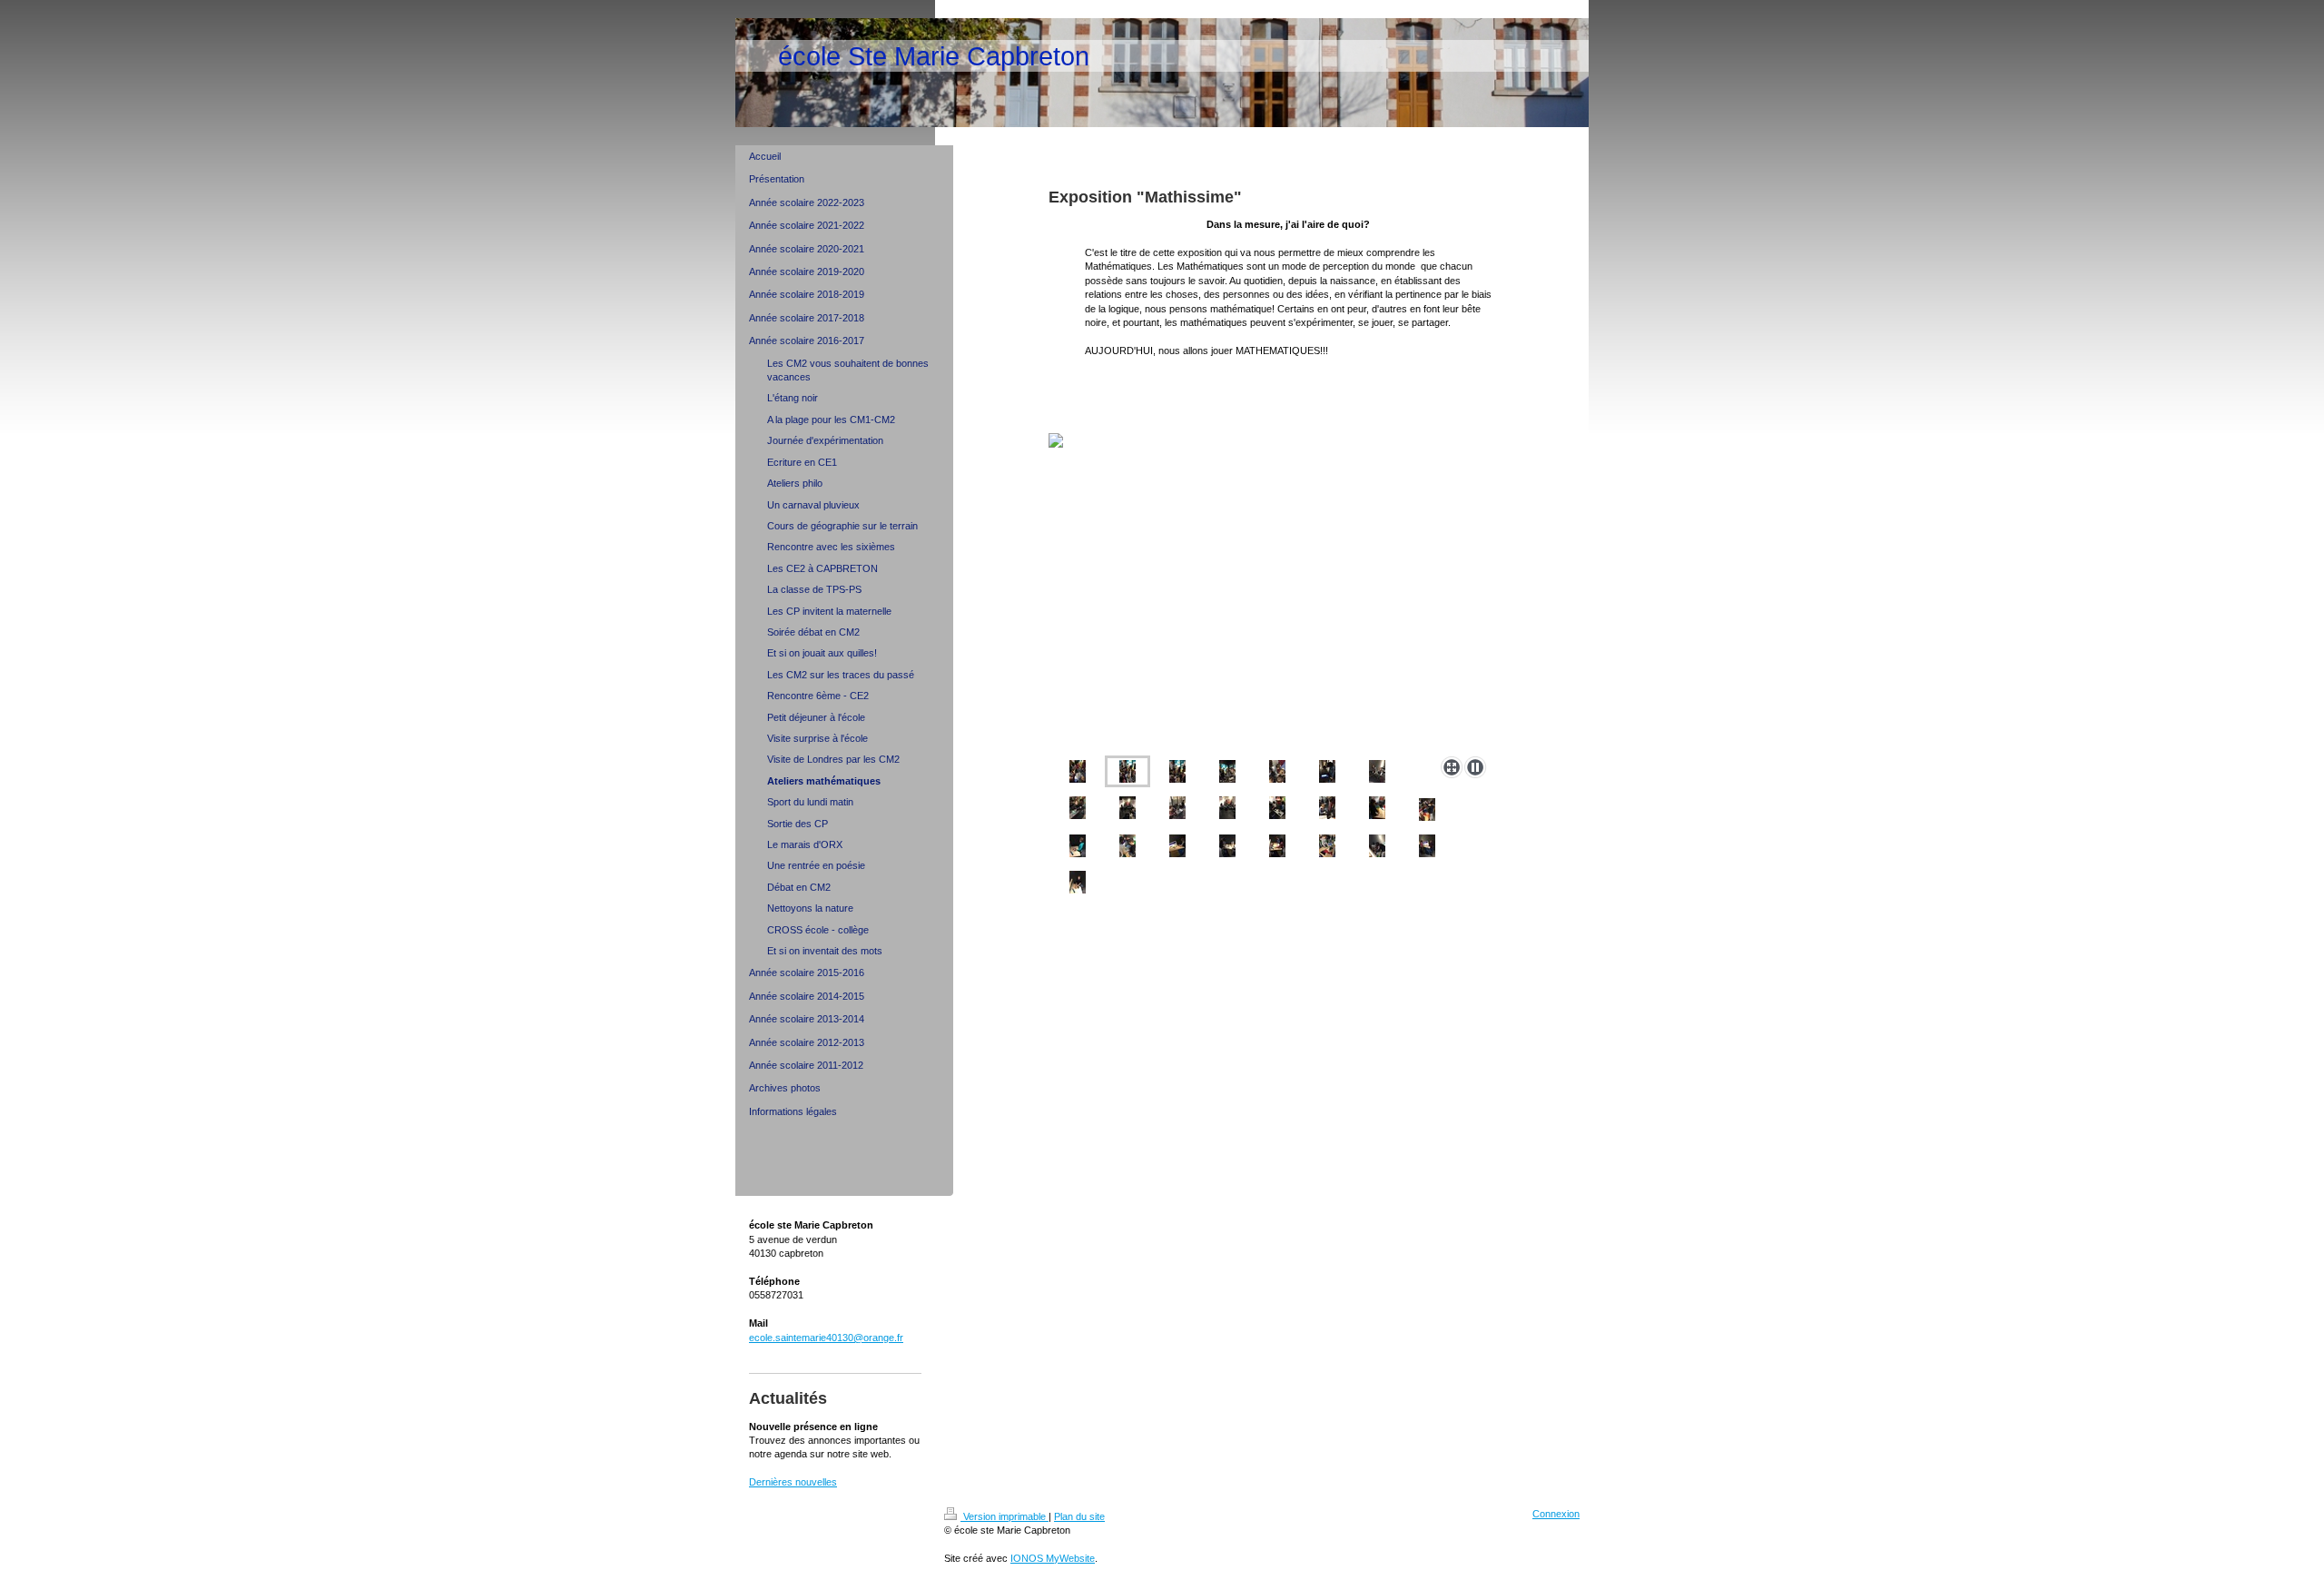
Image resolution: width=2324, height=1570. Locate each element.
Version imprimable (1004, 1516)
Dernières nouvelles (793, 1482)
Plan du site (1079, 1516)
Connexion (1556, 1514)
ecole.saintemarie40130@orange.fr (826, 1338)
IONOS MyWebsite (1053, 1558)
